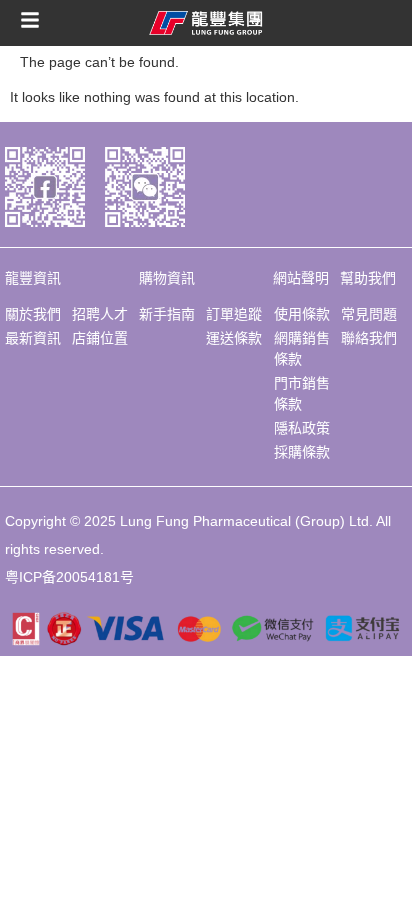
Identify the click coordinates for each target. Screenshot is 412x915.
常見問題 (369, 314)
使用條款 (302, 314)
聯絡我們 (369, 338)
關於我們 (33, 314)
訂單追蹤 (234, 314)
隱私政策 (302, 428)
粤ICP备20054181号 (69, 577)
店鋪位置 (100, 338)
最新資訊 (33, 338)
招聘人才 (100, 314)
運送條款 (234, 338)
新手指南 (167, 314)
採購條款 (302, 452)
